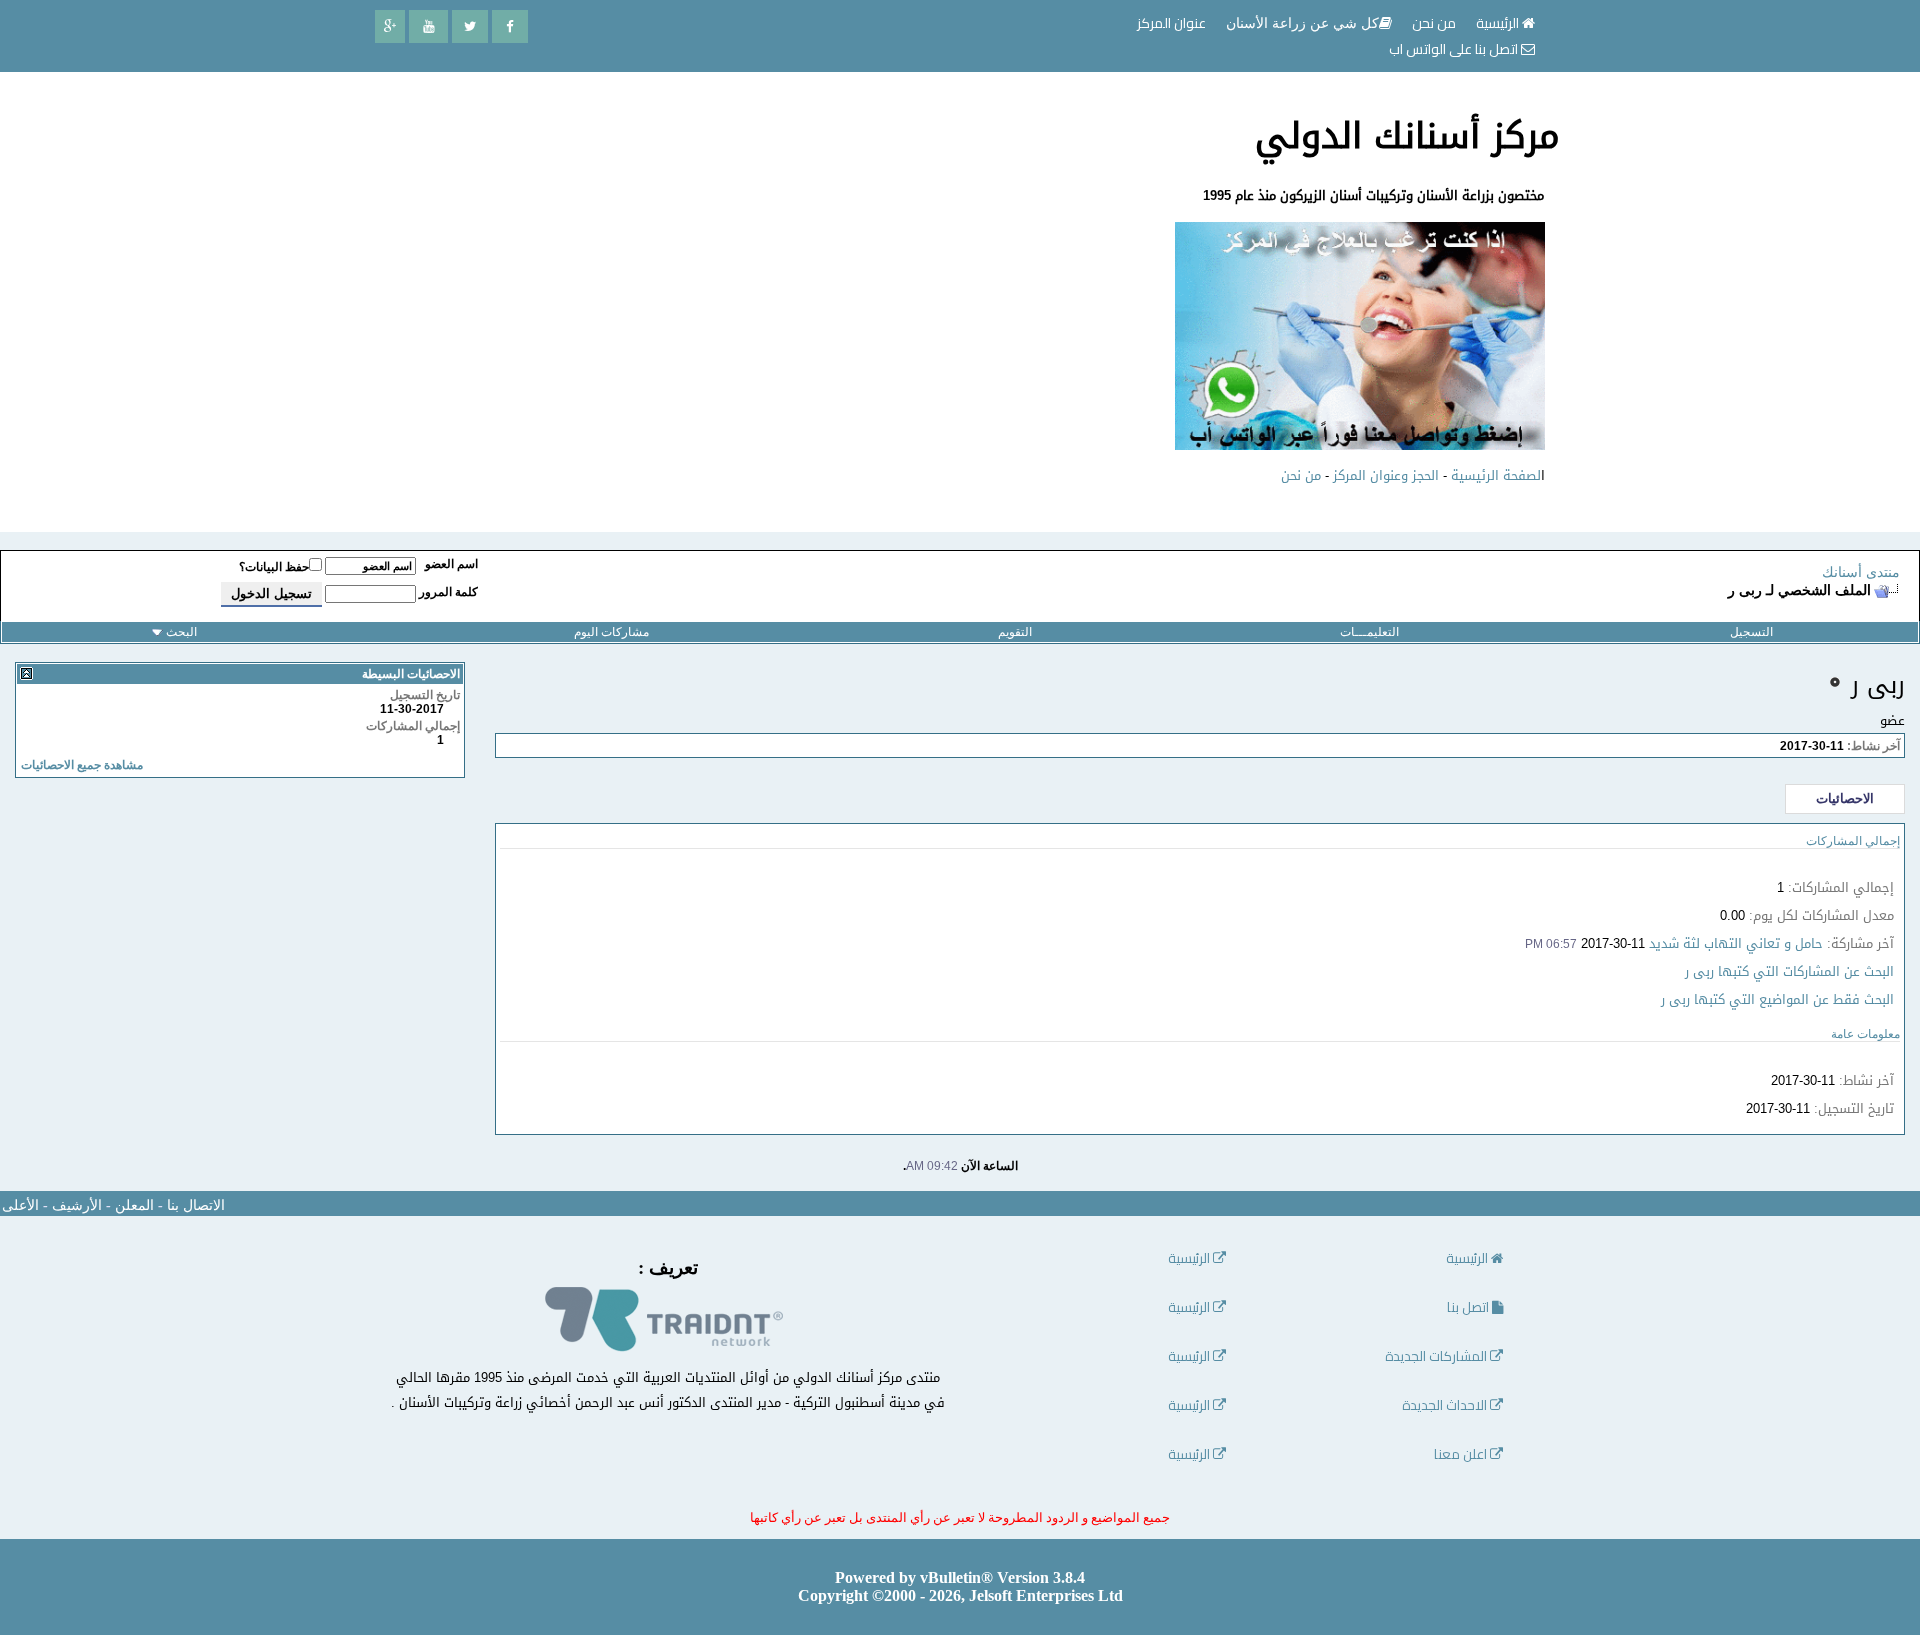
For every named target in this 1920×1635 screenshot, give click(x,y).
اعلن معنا (1462, 1454)
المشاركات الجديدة (1437, 1356)
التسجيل (1751, 632)
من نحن (1301, 475)
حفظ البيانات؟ (274, 567)
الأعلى (20, 1205)
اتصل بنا (1469, 1307)
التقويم (1015, 632)
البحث (181, 632)
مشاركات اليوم (611, 632)
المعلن (134, 1205)
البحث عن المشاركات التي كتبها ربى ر (1789, 971)
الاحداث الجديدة (1446, 1405)
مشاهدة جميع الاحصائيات (82, 765)
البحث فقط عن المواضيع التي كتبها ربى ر (1777, 999)
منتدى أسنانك (1861, 572)
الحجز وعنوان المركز (1386, 475)
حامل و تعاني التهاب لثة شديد (1736, 943)
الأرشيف (77, 1205)
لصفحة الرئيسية (1496, 475)
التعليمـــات (1369, 632)
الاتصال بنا (196, 1205)
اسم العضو (451, 564)
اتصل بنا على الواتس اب (1455, 49)
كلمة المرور (448, 592)
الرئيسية (1499, 23)
